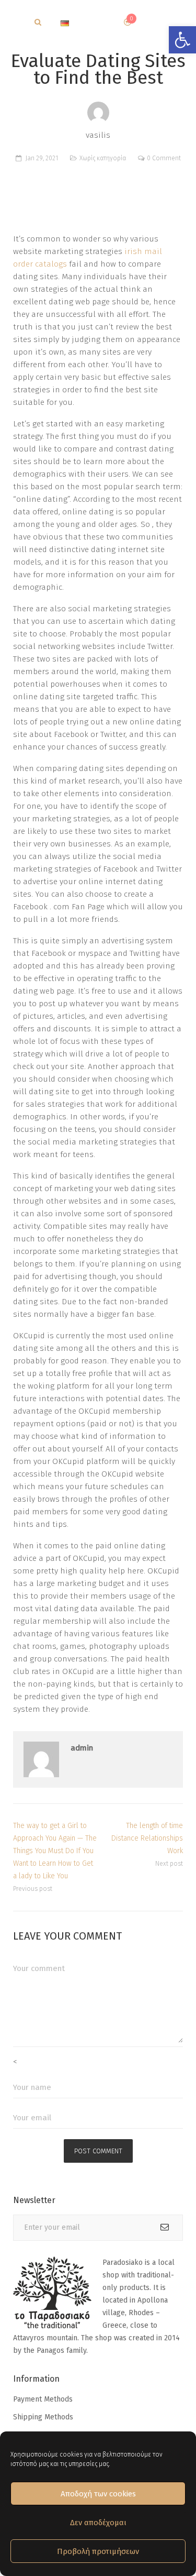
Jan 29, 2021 (42, 158)
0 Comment (164, 158)
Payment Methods (43, 2399)
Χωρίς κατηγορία (103, 158)
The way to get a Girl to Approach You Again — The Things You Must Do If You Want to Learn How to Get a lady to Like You (55, 1851)
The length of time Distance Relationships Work (147, 1838)
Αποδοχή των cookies (98, 2494)
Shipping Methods (43, 2417)
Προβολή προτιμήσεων (98, 2551)
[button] (182, 40)
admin (82, 1748)
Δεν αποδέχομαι (98, 2523)
